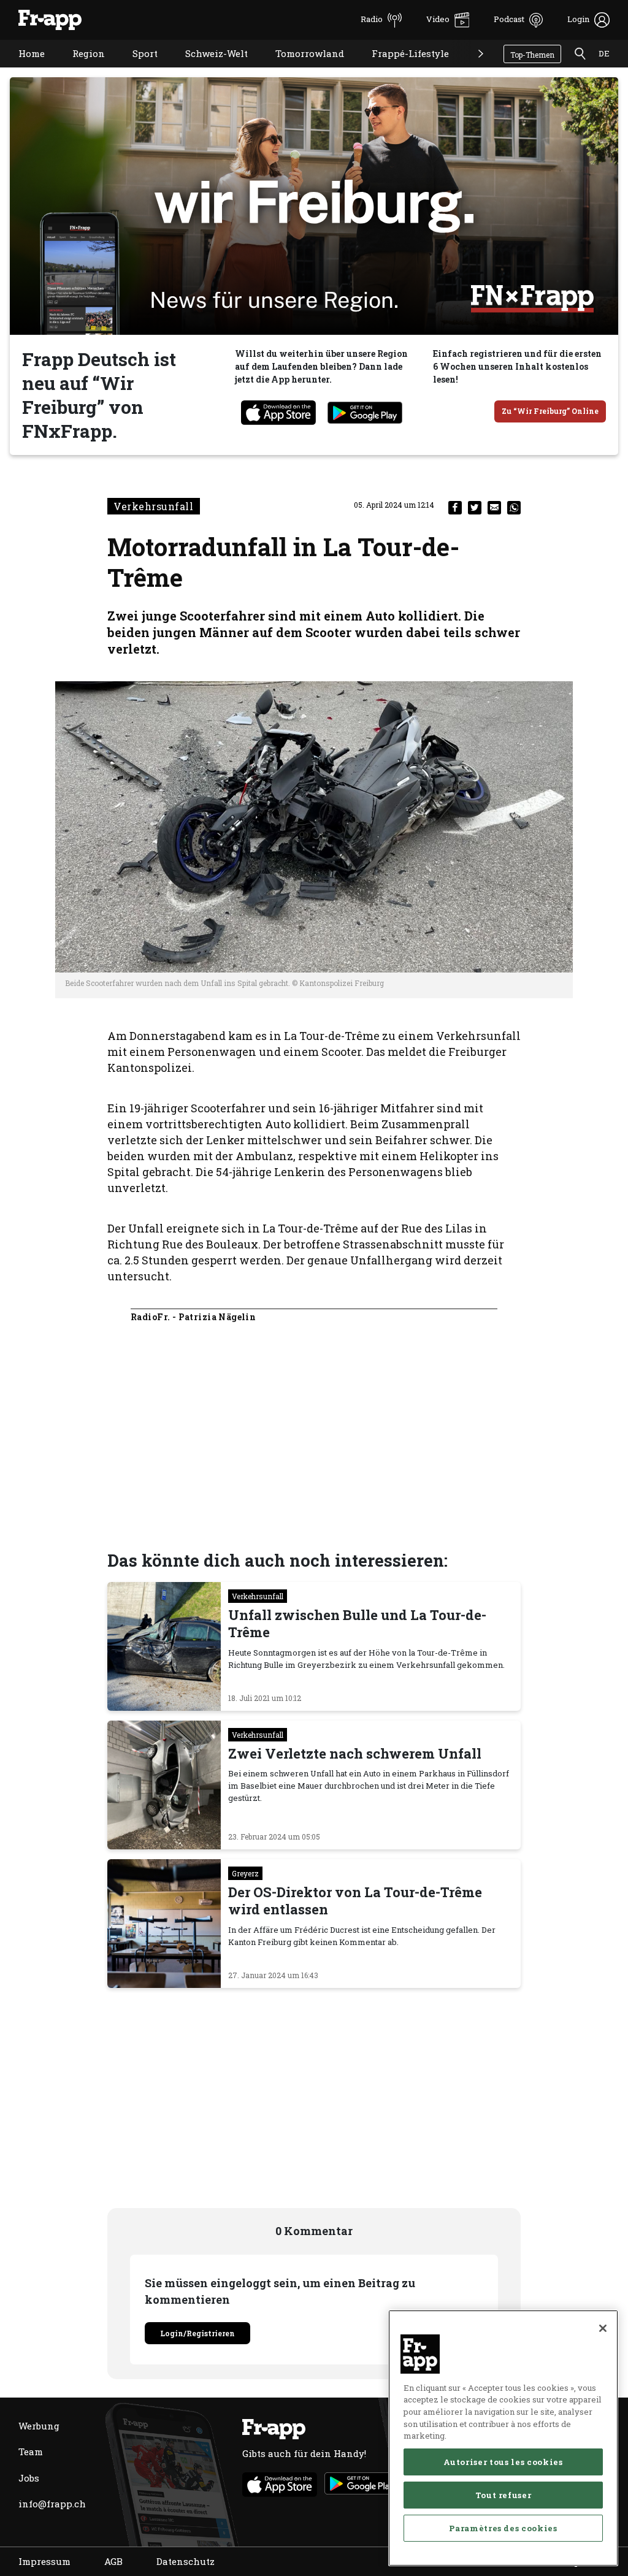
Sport (136, 69)
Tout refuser (504, 2495)
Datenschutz (186, 2561)
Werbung (39, 2426)
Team (31, 2452)
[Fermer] (603, 2328)
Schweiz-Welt (207, 69)
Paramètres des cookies (503, 2528)
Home (22, 69)
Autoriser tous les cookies (503, 2462)
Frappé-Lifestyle (401, 69)
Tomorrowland (301, 69)
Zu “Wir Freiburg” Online (550, 411)
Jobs (29, 2478)
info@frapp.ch (52, 2504)
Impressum (44, 2561)
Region (79, 69)
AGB (113, 2561)
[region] (503, 2438)
